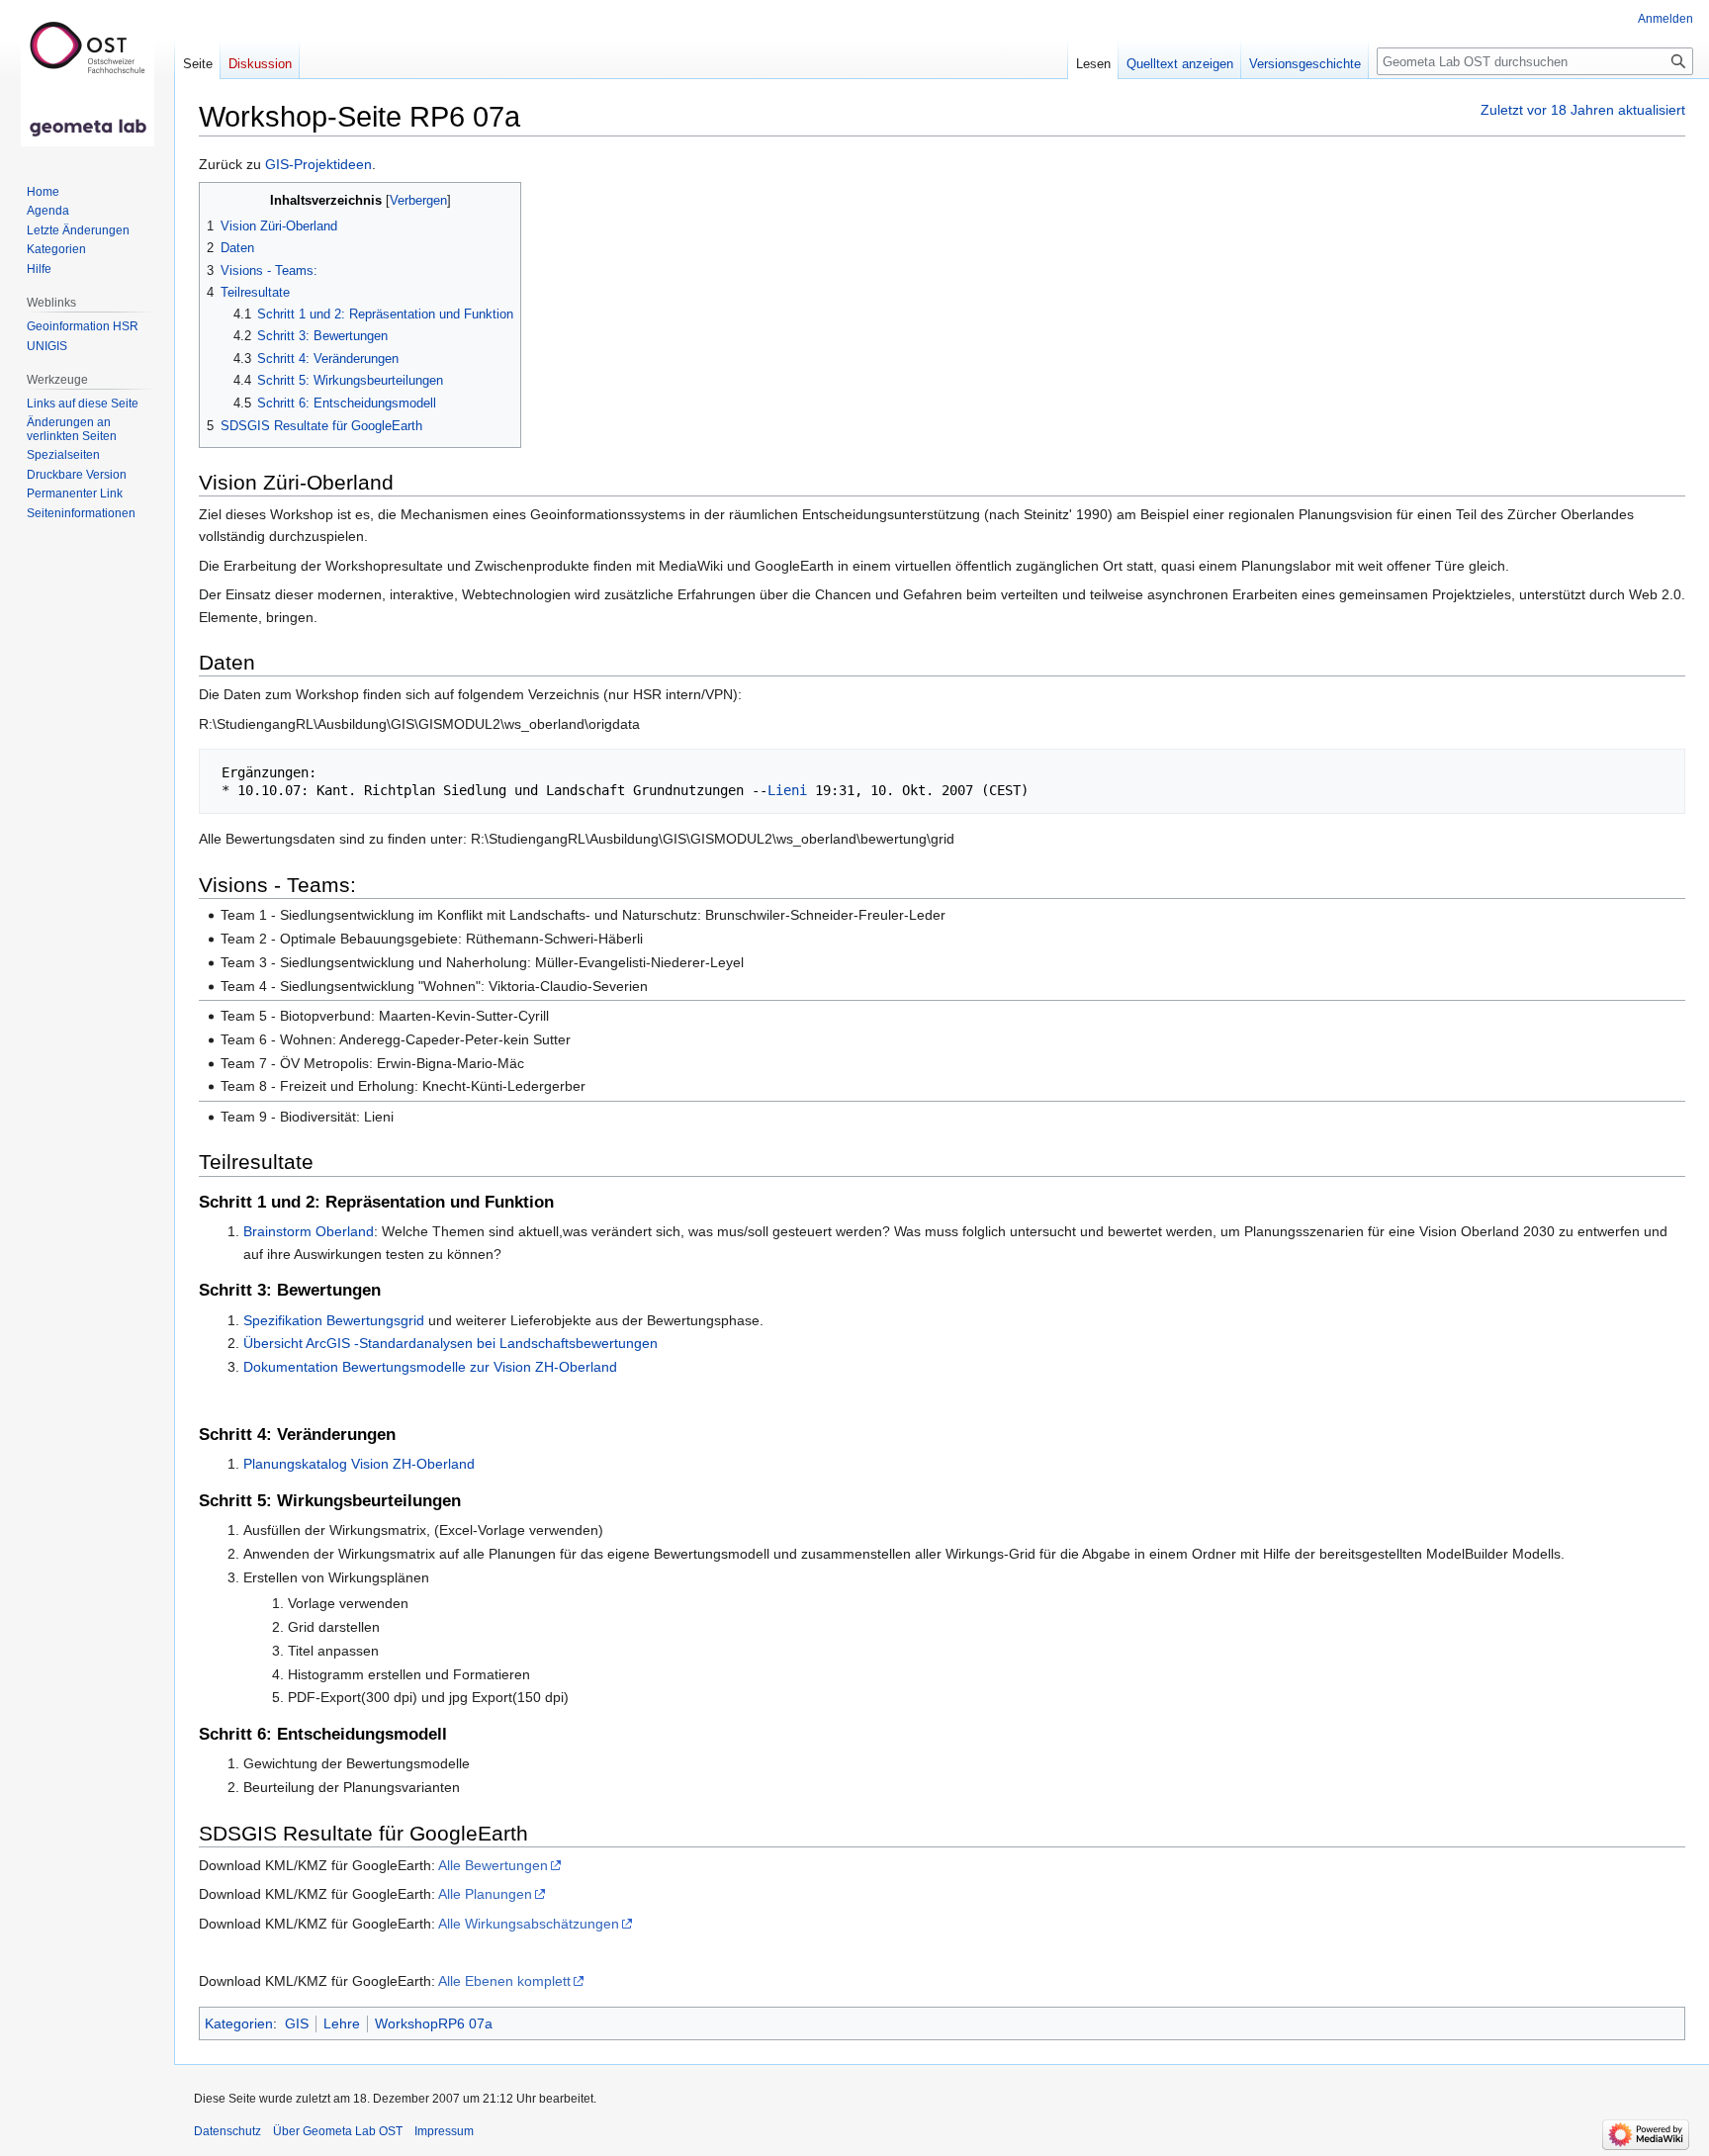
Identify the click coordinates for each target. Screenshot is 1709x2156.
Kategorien (239, 2023)
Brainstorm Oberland (309, 1231)
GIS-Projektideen (318, 164)
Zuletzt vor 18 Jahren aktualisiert (1583, 110)
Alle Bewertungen (493, 1865)
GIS (297, 2023)
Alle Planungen (485, 1894)
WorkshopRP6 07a (434, 2023)
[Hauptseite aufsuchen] (87, 79)
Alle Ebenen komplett (504, 1981)
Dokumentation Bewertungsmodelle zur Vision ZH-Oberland (430, 1367)
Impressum (444, 2131)
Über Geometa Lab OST (338, 2131)
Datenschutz (227, 2131)
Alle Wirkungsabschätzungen (529, 1924)
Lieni (787, 790)
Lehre (342, 2023)
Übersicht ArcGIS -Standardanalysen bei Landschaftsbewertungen (450, 1343)
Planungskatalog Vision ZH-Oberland (359, 1464)
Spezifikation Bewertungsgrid (334, 1320)
